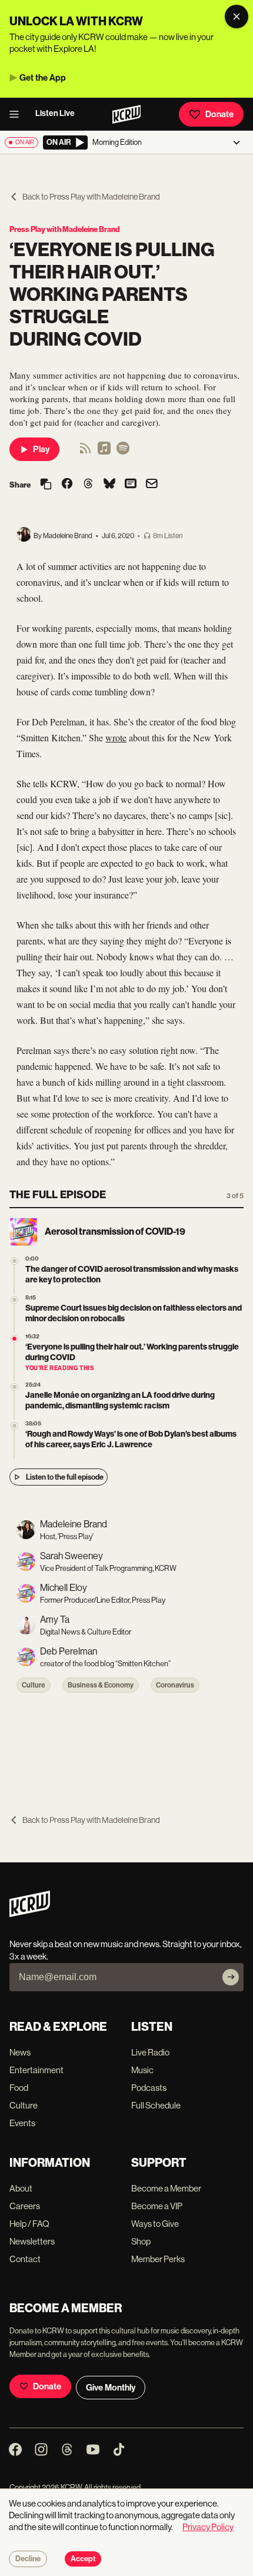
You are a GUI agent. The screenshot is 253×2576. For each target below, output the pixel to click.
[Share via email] (152, 485)
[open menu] (18, 114)
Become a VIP (157, 2206)
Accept (83, 2559)
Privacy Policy (208, 2527)
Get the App (43, 78)
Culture (34, 1685)
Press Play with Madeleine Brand (65, 229)
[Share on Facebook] (67, 485)
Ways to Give (155, 2224)
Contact (25, 2259)
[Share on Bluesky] (109, 485)
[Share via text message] (131, 485)
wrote (116, 737)
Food (19, 2088)
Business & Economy (101, 1685)
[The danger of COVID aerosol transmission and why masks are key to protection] (14, 1261)
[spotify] (123, 452)
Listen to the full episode (65, 1477)
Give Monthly (111, 2388)
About (21, 2188)
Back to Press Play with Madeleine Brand (91, 197)
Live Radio (150, 2052)
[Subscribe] (231, 1977)
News (20, 2052)
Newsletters (32, 2241)
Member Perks (158, 2259)
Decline (28, 2559)
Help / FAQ (29, 2224)
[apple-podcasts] (104, 452)
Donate (219, 114)
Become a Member (166, 2188)
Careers (25, 2206)
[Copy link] (46, 485)
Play (41, 449)
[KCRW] (30, 1914)
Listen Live (55, 113)
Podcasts (149, 2088)
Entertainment (36, 2070)
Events (22, 2123)
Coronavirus (175, 1685)
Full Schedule (156, 2105)
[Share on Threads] (88, 485)
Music (142, 2070)
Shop (141, 2241)
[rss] (85, 452)
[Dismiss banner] (237, 16)
